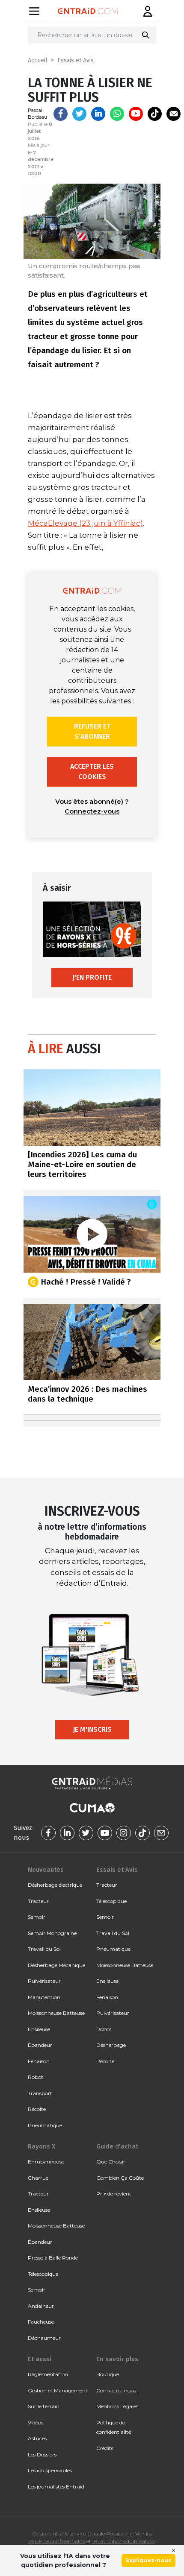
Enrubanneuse (46, 2162)
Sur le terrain (44, 2406)
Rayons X (42, 2146)
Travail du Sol (44, 1949)
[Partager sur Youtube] (136, 114)
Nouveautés (46, 1870)
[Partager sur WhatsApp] (117, 114)
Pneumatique (45, 2125)
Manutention (44, 1997)
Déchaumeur (44, 2338)
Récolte (37, 2109)
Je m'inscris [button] (92, 1729)
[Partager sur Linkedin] (98, 114)
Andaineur (41, 2306)
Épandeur (40, 2045)
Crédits (105, 2448)
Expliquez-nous (148, 2560)
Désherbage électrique (55, 1885)
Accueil (38, 60)
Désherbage (111, 2045)
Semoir (37, 1917)
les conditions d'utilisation (124, 2541)
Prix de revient (114, 2194)
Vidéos (36, 2422)
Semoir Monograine (52, 1933)
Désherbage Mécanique (56, 1965)
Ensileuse (39, 2029)
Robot (36, 2077)
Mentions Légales (117, 2406)
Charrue (38, 2178)
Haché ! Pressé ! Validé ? (86, 1281)
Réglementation (48, 2374)
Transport (40, 2093)
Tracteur (38, 1901)
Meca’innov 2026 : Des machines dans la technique (88, 1394)
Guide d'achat (117, 2146)
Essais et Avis (76, 60)
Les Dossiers (42, 2455)
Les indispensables (50, 2470)
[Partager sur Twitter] (79, 114)
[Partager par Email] (174, 114)
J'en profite (92, 977)
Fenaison (39, 2061)
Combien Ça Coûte (120, 2178)
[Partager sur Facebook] (61, 114)
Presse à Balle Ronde (53, 2258)
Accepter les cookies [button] (92, 771)
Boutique (108, 2374)
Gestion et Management (58, 2390)
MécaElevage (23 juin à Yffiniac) (85, 523)
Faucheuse (41, 2322)
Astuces (37, 2438)
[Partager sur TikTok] (155, 114)
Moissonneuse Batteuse (56, 2013)
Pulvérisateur (44, 1981)
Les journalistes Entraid (56, 2487)
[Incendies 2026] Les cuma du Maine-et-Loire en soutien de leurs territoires (82, 1164)
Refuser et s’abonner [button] (92, 731)
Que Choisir (111, 2162)
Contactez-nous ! (117, 2390)
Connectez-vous (92, 811)
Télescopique (111, 1901)
